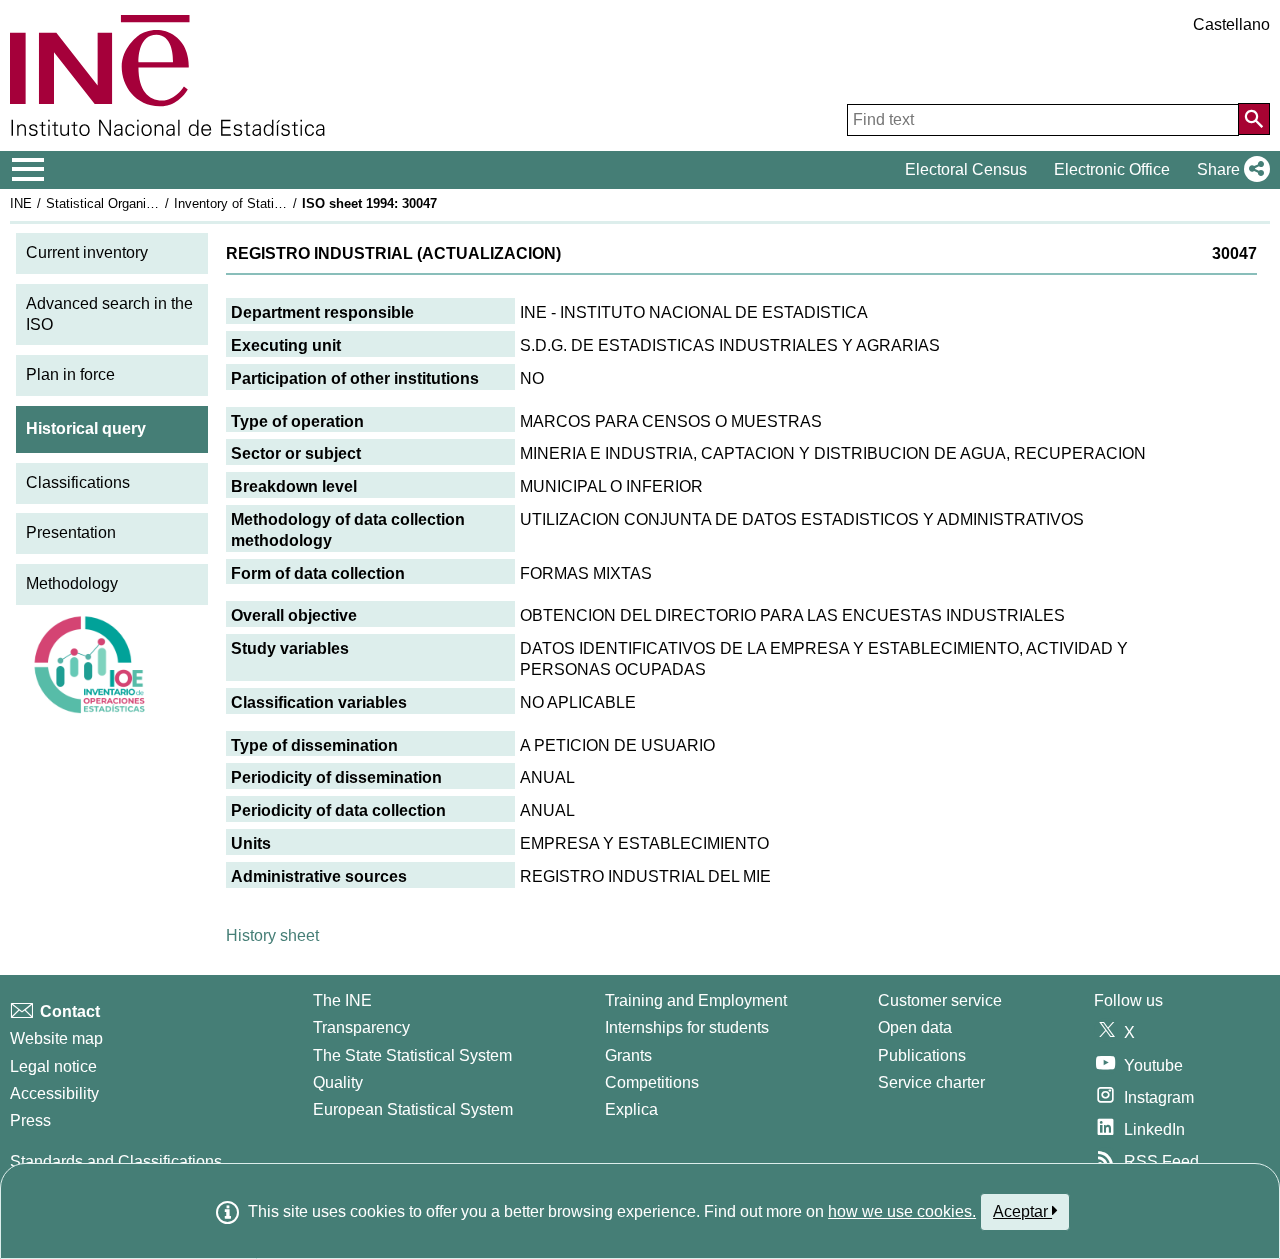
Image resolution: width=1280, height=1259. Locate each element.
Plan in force (70, 374)
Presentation (71, 532)
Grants (628, 1055)
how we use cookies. (902, 1211)
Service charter (931, 1082)
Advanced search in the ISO (109, 314)
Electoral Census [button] (966, 169)
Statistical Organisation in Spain (139, 203)
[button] (1229, 170)
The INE (342, 1000)
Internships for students (687, 1027)
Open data (915, 1027)
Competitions (652, 1082)
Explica (631, 1109)
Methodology (72, 583)
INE (21, 203)
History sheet (272, 935)
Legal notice (53, 1066)
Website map (56, 1038)
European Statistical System (413, 1109)
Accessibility (54, 1093)
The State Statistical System (412, 1055)
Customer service (940, 1000)
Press (30, 1120)
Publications (922, 1055)
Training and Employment (696, 1000)
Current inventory (87, 252)
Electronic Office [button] (1112, 169)
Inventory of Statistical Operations (273, 203)
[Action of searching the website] (1254, 119)
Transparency (361, 1027)
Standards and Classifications (116, 1161)
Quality (338, 1082)
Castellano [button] (1231, 24)
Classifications (78, 482)
